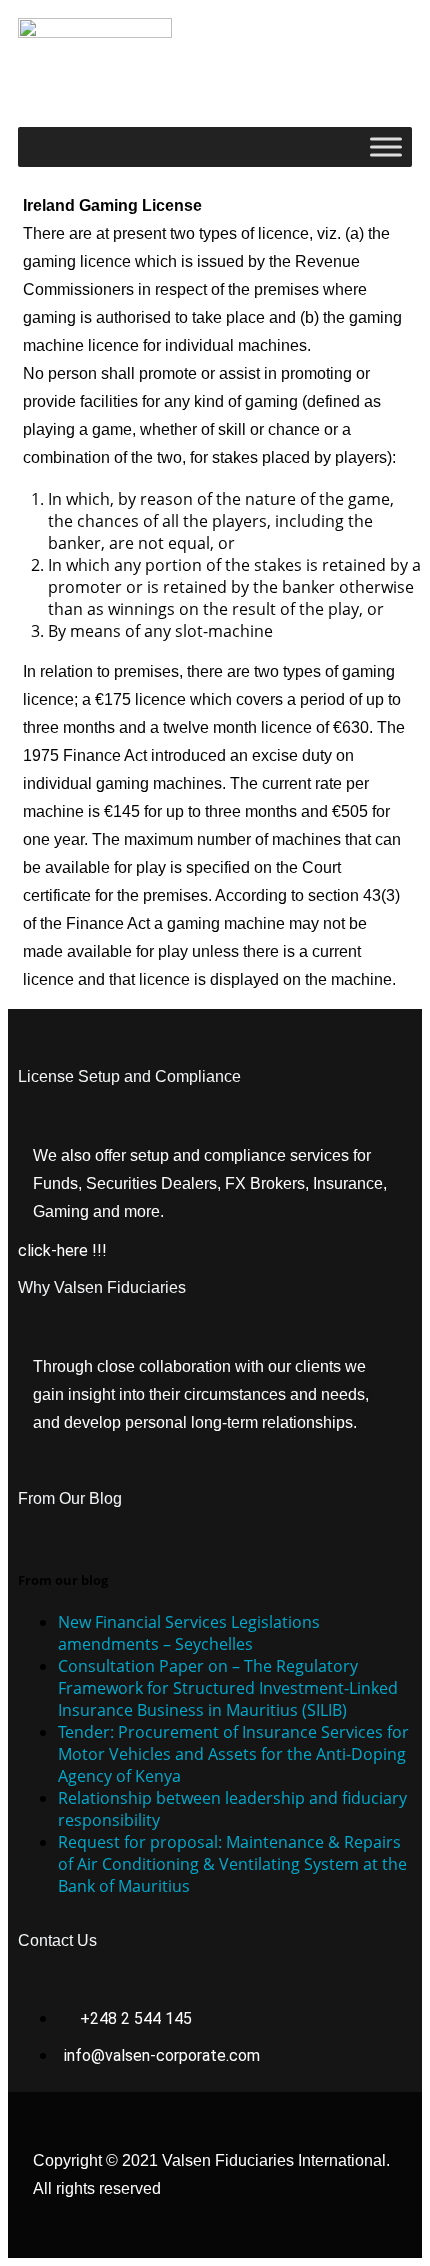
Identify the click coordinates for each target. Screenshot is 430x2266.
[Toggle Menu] (386, 146)
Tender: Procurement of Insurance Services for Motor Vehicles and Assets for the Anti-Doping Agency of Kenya (233, 1754)
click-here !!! (62, 1250)
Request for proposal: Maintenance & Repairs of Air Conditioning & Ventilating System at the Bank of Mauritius (232, 1864)
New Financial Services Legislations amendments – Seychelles (189, 1633)
